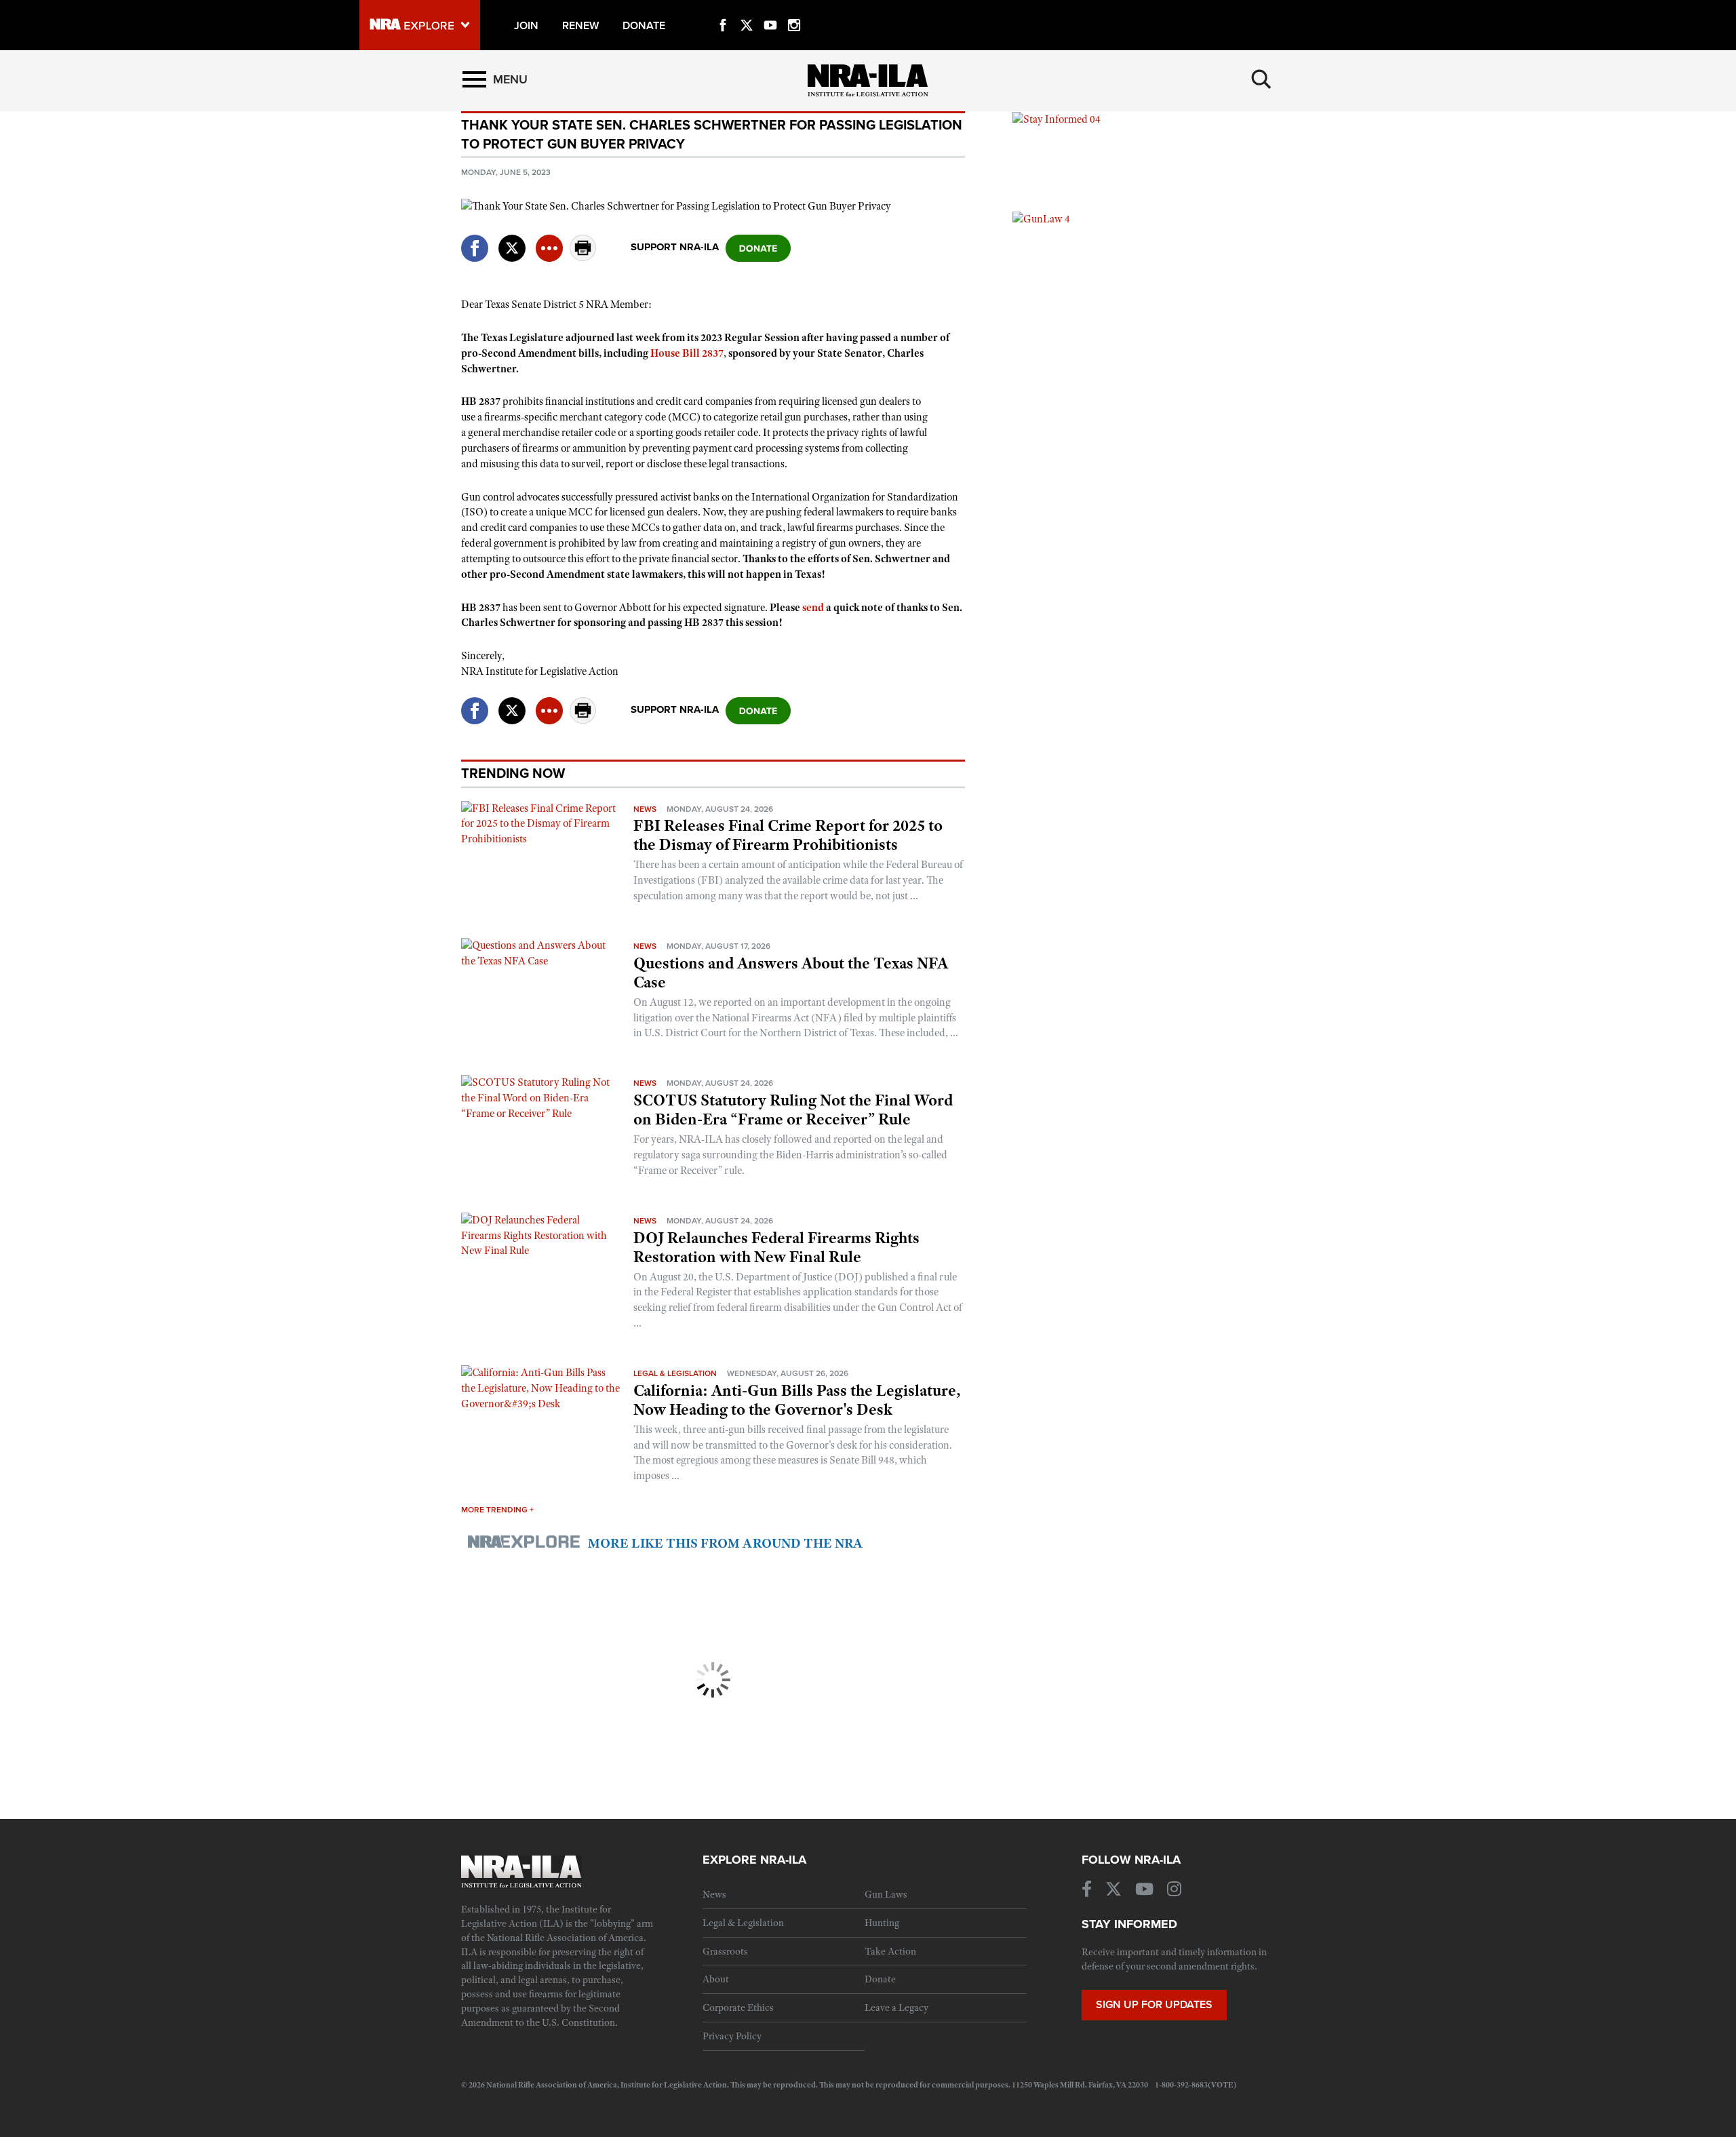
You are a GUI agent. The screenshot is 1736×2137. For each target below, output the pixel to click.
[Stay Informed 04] (1057, 119)
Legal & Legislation (675, 1373)
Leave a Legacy (896, 2007)
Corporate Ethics (738, 2007)
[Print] (583, 257)
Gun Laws (886, 1894)
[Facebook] (723, 9)
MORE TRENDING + (497, 1510)
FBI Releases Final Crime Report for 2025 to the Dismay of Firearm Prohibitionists (788, 835)
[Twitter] (747, 9)
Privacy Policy (732, 2036)
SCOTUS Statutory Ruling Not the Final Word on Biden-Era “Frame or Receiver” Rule (793, 1110)
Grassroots (725, 1951)
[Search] (1261, 79)
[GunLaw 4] (1041, 218)
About (716, 1979)
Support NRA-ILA (675, 247)
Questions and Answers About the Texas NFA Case (791, 973)
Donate (880, 1979)
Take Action (890, 1951)
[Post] (512, 240)
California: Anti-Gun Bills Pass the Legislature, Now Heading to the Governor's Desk (797, 1400)
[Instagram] (794, 9)
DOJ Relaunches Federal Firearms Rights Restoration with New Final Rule (776, 1247)
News (645, 809)
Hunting (882, 1923)
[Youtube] (770, 9)
